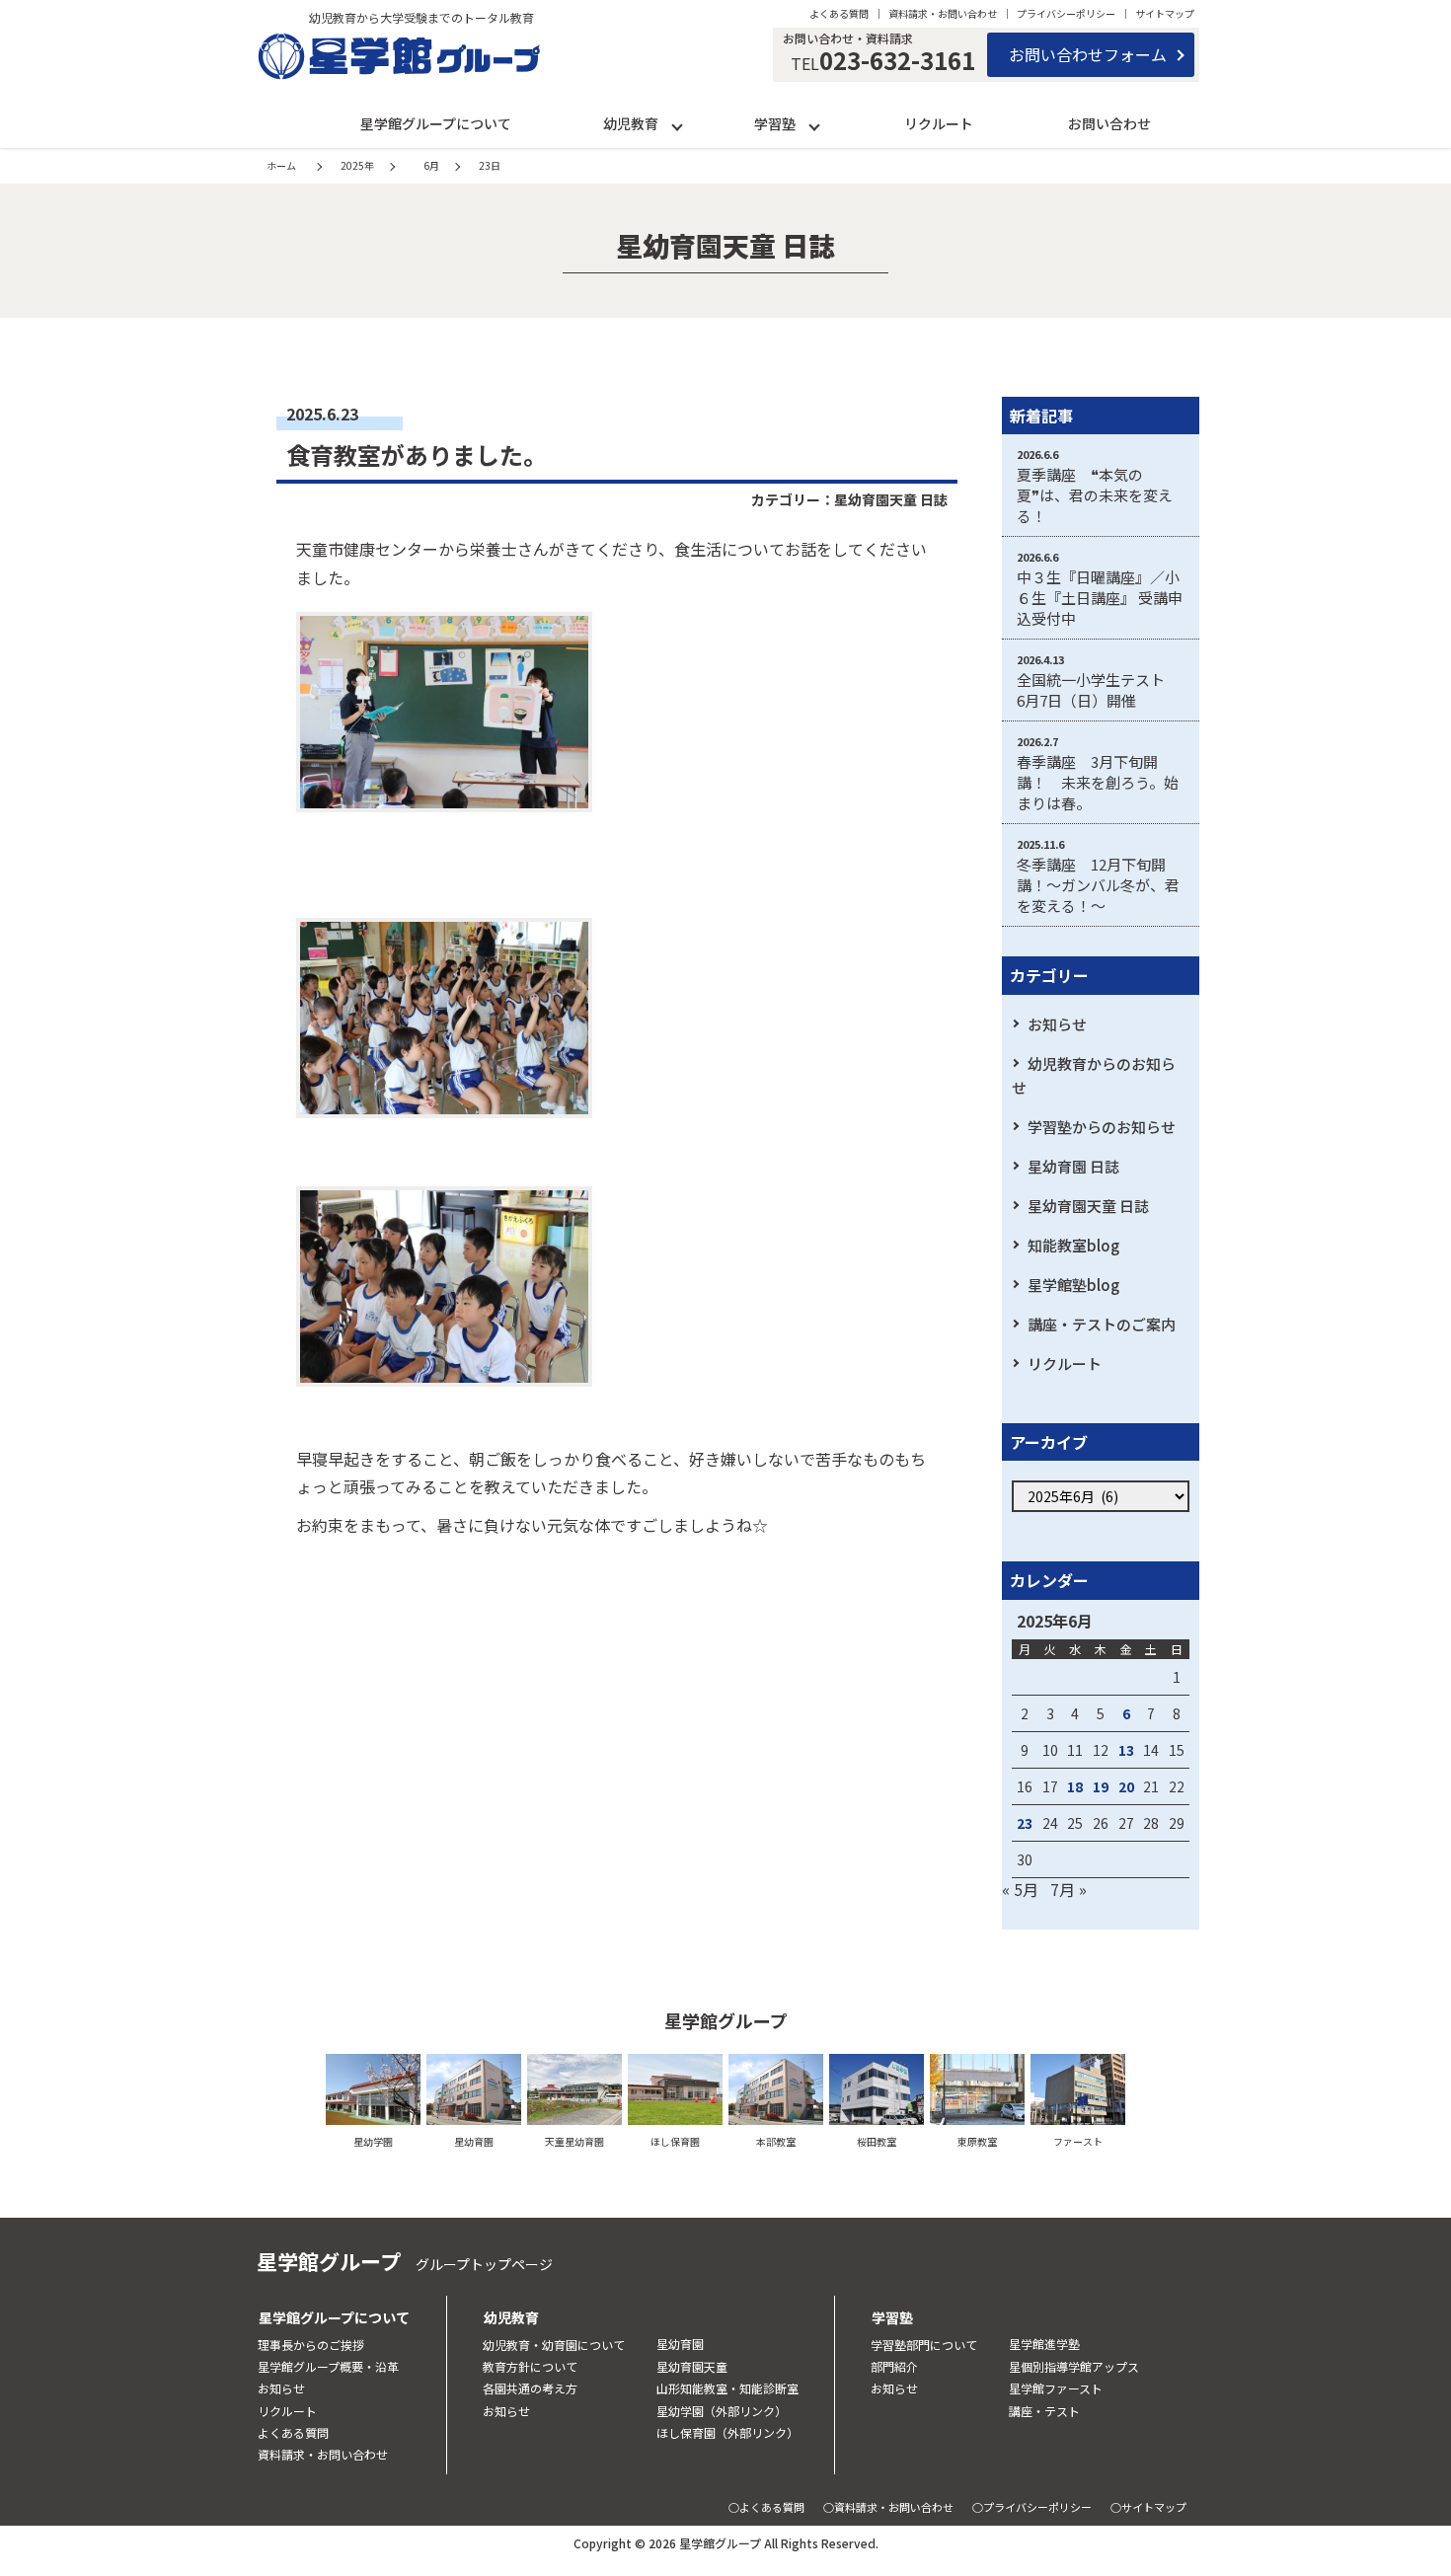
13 (1126, 1750)
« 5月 (1020, 1889)
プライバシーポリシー (1066, 13)
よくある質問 (839, 13)
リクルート (939, 123)
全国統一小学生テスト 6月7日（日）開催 (1098, 690)
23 (1025, 1823)
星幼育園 (680, 2344)
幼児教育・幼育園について (554, 2345)
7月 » (1069, 1889)
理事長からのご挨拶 (311, 2345)
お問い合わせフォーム (1088, 54)
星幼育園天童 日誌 (891, 499)
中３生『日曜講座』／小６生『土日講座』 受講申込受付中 (1100, 598)
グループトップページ (484, 2264)
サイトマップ (1165, 13)
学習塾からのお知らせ (1102, 1127)
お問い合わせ (1109, 123)
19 (1101, 1786)
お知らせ (1057, 1024)
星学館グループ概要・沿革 (328, 2366)
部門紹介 (894, 2366)
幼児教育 (631, 123)
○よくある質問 (766, 2507)
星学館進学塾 (1044, 2344)
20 (1126, 1786)
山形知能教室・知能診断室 (727, 2388)
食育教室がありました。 (417, 455)
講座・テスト (1044, 2411)
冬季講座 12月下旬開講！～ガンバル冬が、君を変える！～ (1098, 885)
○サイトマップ (1148, 2507)
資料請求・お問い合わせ (943, 13)
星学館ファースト (1056, 2388)
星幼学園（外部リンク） (722, 2411)
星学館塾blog (1073, 1285)
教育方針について (530, 2366)
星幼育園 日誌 (1073, 1166)
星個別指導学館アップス (1074, 2366)
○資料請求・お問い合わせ (888, 2507)
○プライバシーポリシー (1032, 2507)
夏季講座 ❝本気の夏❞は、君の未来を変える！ (1095, 495)
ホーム (281, 165)
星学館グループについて (436, 123)
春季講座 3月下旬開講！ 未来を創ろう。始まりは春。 (1098, 782)
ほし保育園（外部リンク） (727, 2432)
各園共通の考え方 (530, 2388)
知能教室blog (1073, 1245)
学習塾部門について (924, 2345)
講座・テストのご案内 (1102, 1324)
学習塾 (775, 123)
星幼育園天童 (692, 2366)
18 (1075, 1786)
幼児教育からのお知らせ (1094, 1075)
